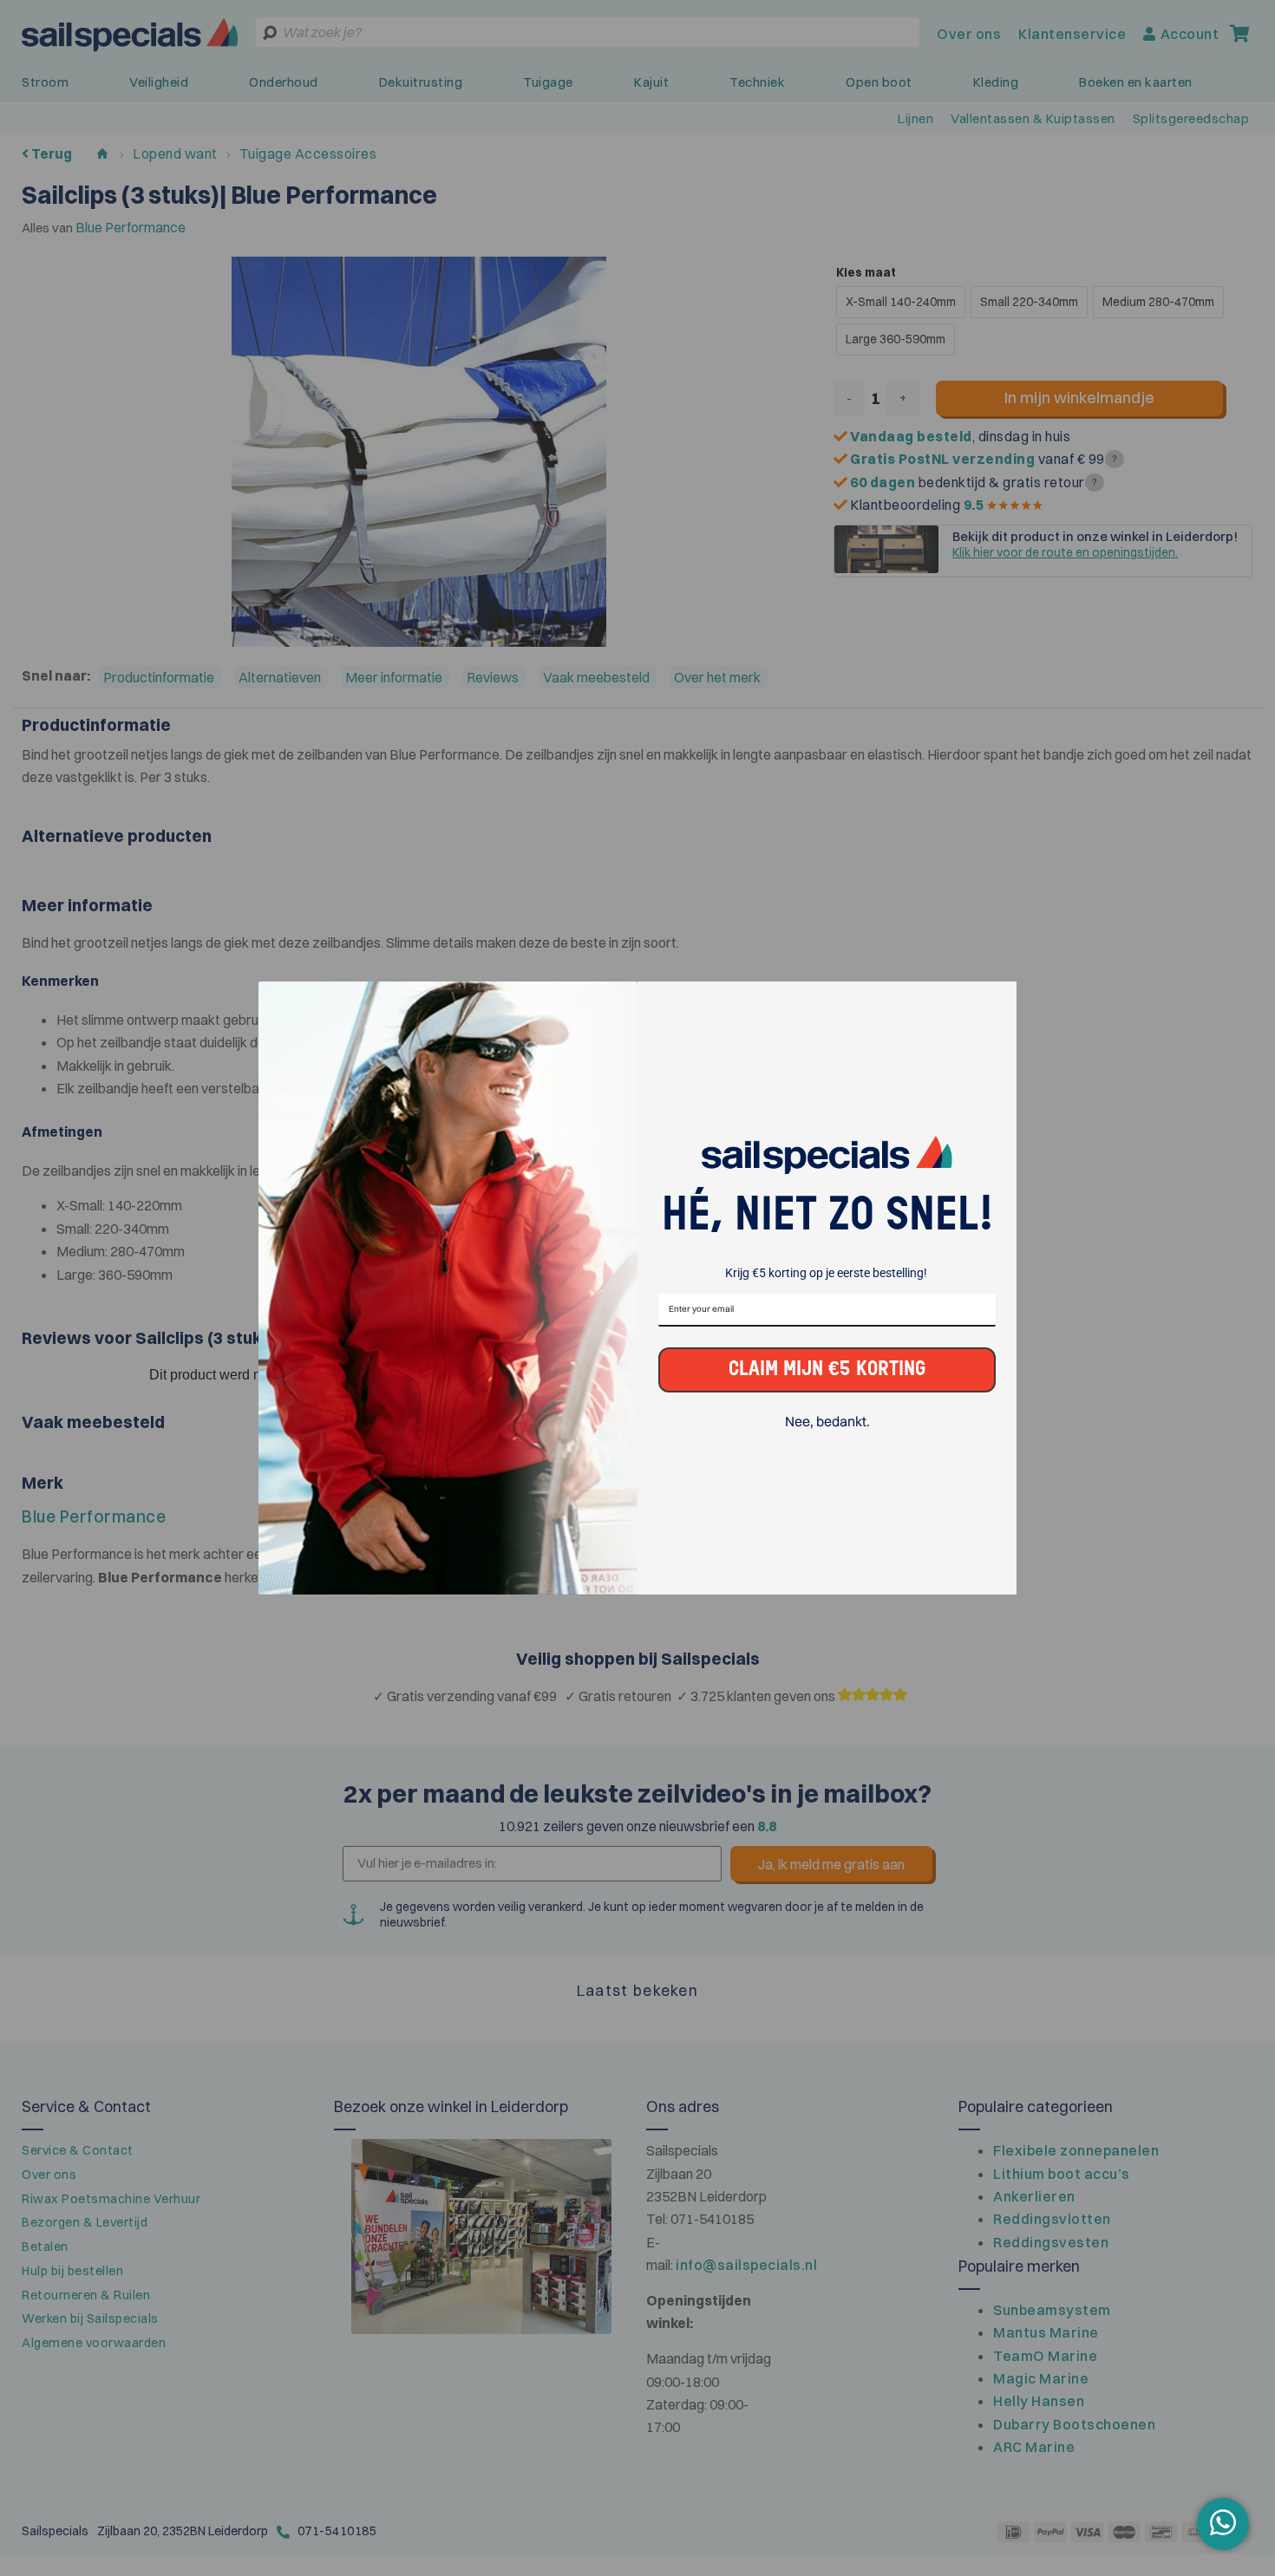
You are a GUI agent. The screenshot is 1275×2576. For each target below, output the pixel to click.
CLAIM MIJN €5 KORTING (827, 1370)
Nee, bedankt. (827, 1422)
